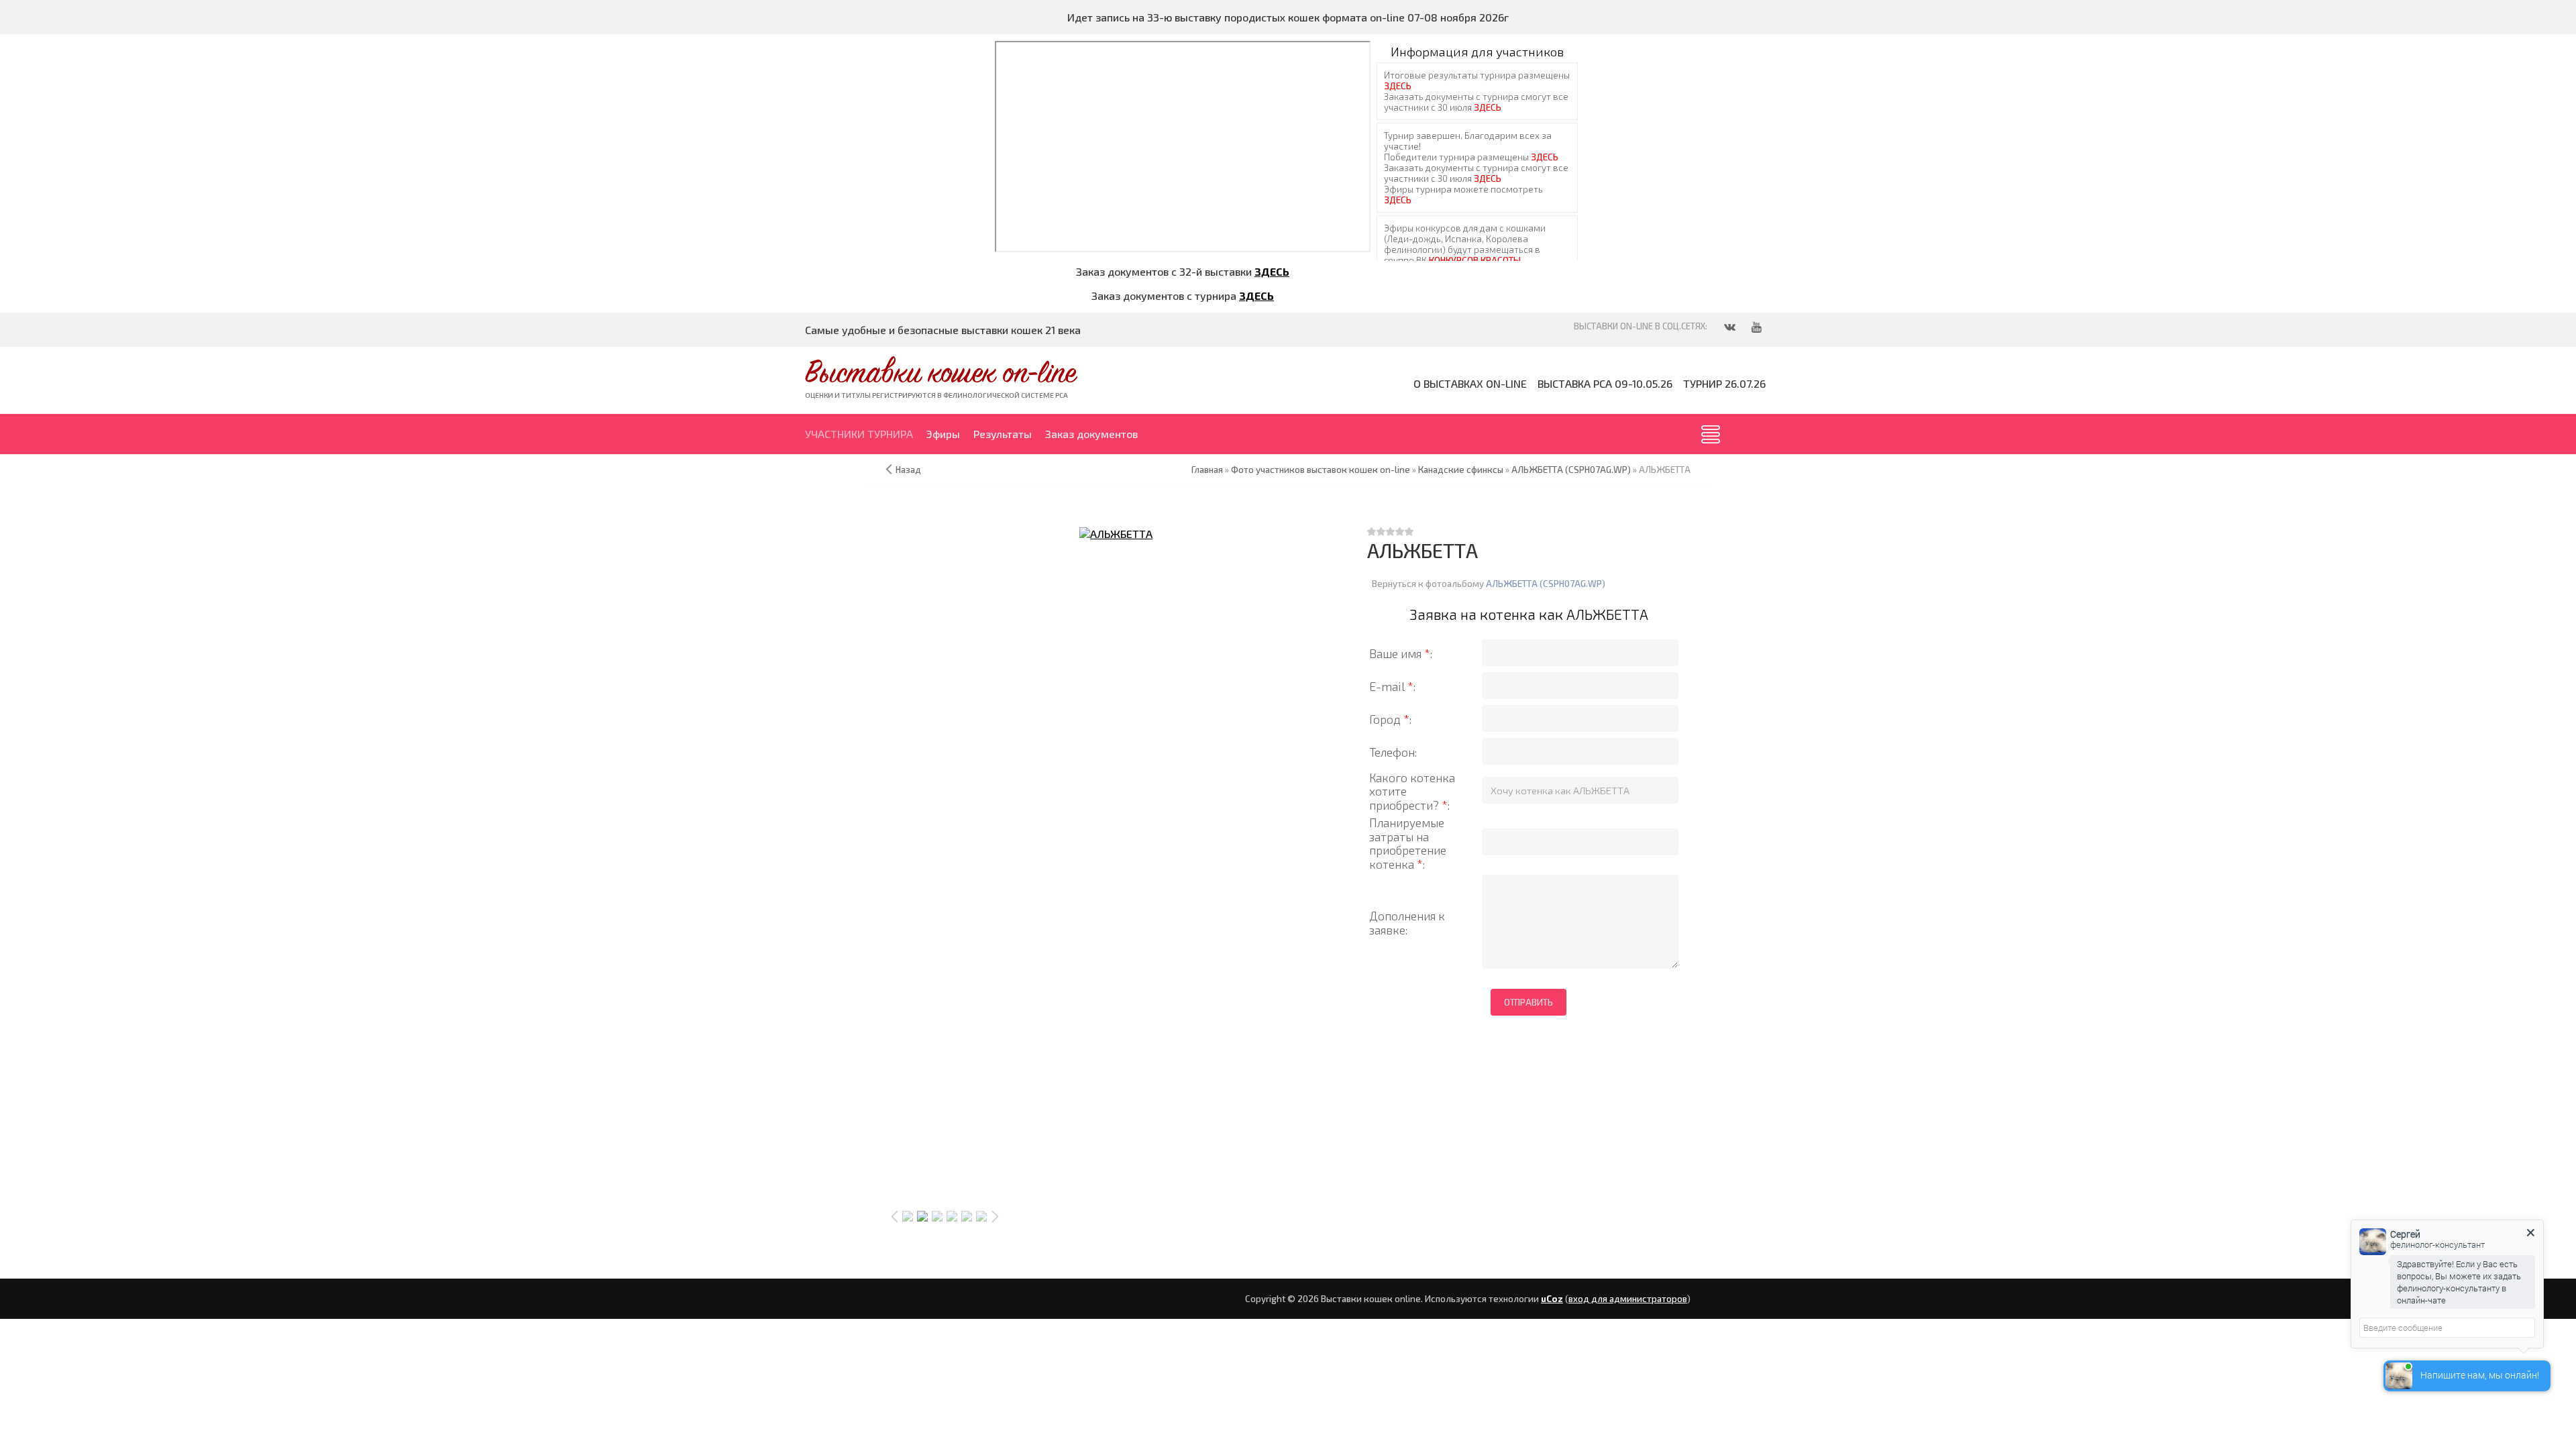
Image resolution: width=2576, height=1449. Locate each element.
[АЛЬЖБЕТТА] (1116, 533)
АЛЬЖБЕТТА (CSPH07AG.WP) (1546, 584)
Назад (908, 470)
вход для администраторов (1628, 1299)
